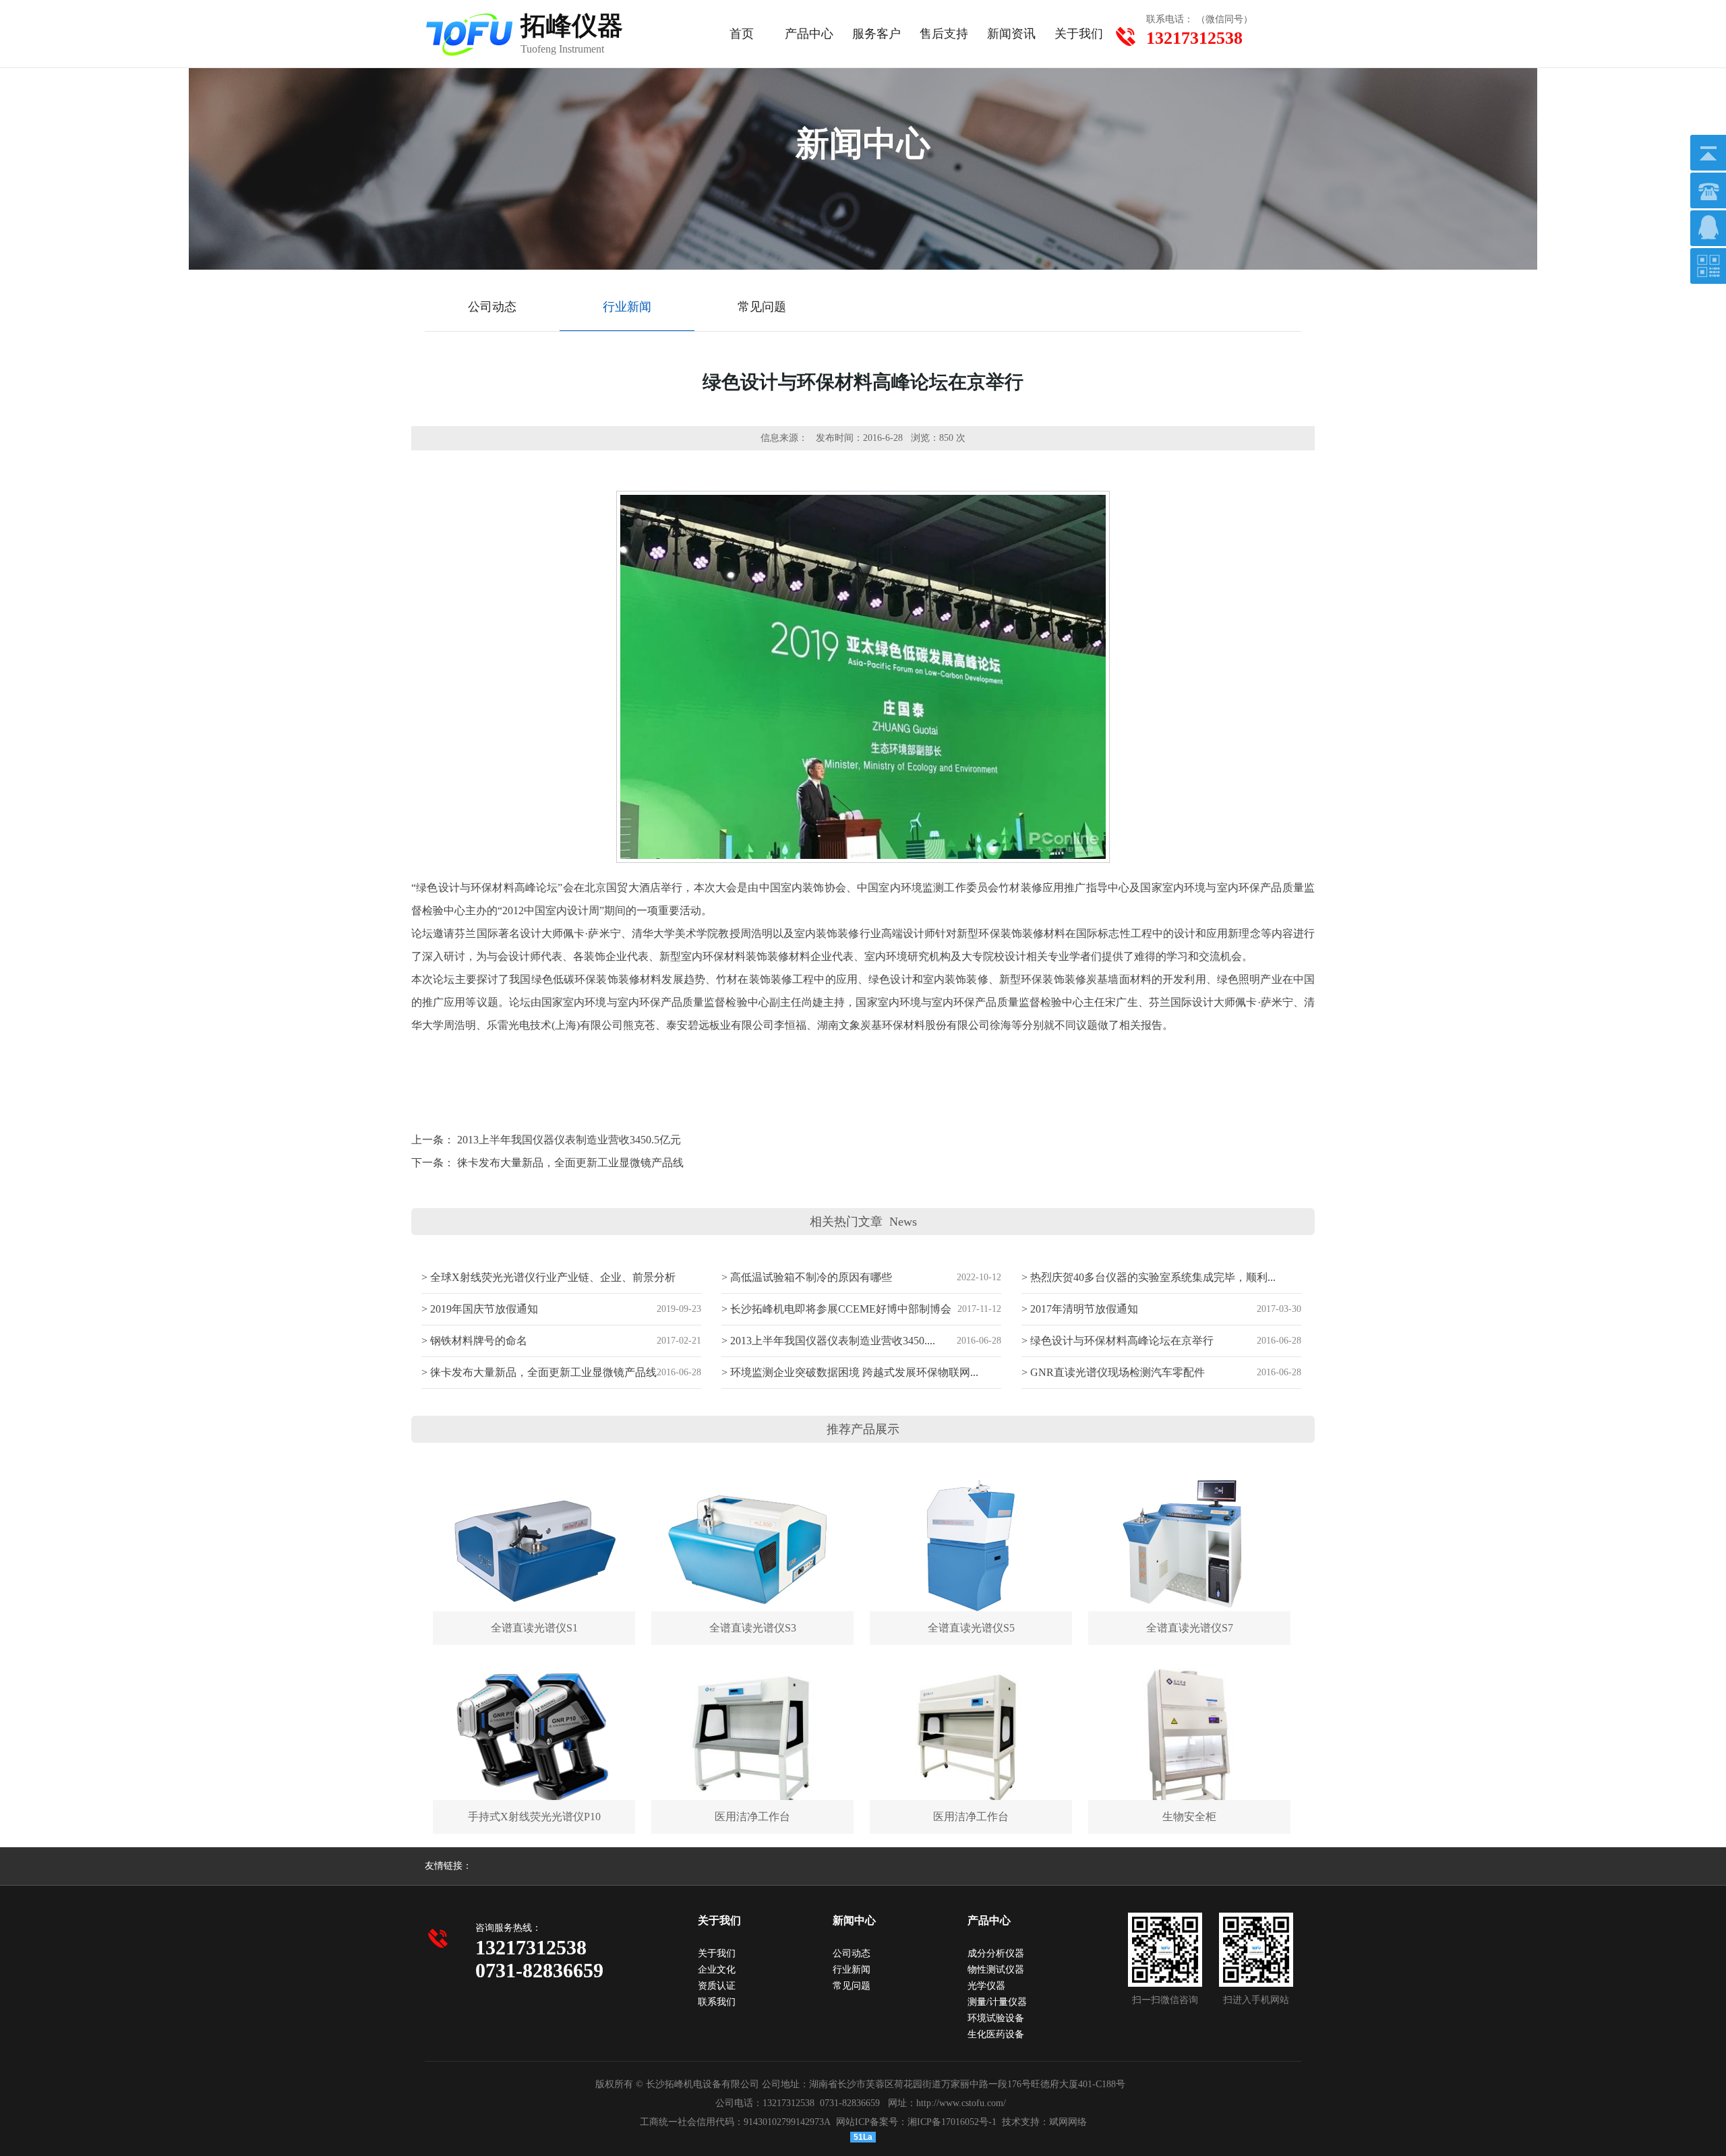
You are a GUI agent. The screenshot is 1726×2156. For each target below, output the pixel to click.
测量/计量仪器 (997, 2002)
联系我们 (717, 2002)
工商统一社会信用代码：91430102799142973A (735, 2122)
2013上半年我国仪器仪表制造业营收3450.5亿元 (569, 1140)
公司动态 (852, 1953)
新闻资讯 (1011, 34)
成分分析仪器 (996, 1953)
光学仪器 (986, 1986)
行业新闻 (852, 1970)
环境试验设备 (996, 2018)
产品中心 (809, 34)
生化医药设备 (996, 2034)
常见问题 (852, 1986)
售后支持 (944, 34)
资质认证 (717, 1986)
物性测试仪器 (996, 1970)
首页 (742, 34)
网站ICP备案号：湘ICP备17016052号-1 (916, 2122)
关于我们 (1079, 34)
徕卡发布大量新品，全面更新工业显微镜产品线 (570, 1163)
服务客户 (876, 34)
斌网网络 (1068, 2122)
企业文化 (717, 1970)
